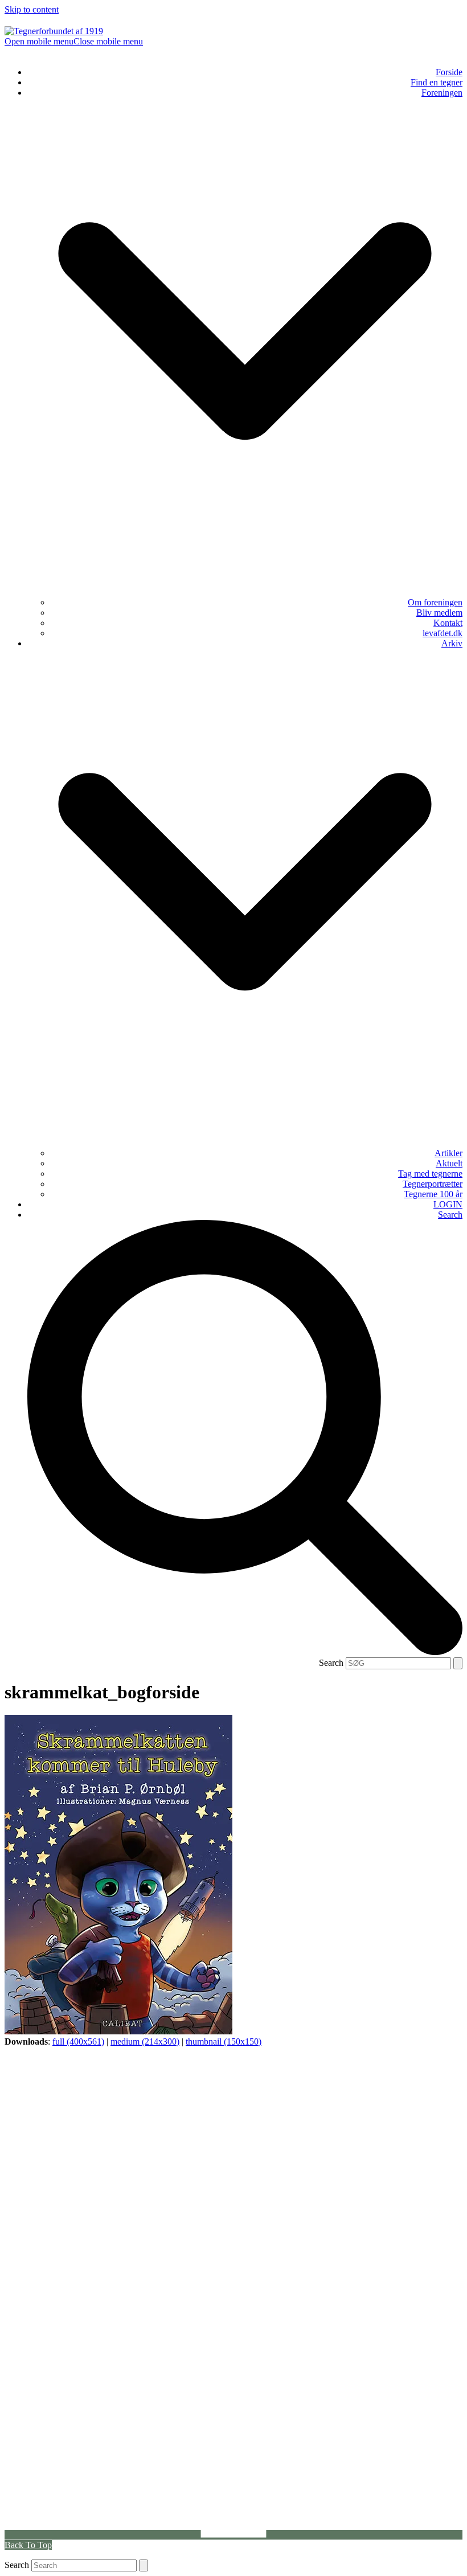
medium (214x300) (145, 2041)
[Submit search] (458, 1663)
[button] (74, 41)
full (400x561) (78, 2041)
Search (331, 1663)
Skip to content (32, 9)
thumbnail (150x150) (224, 2041)
